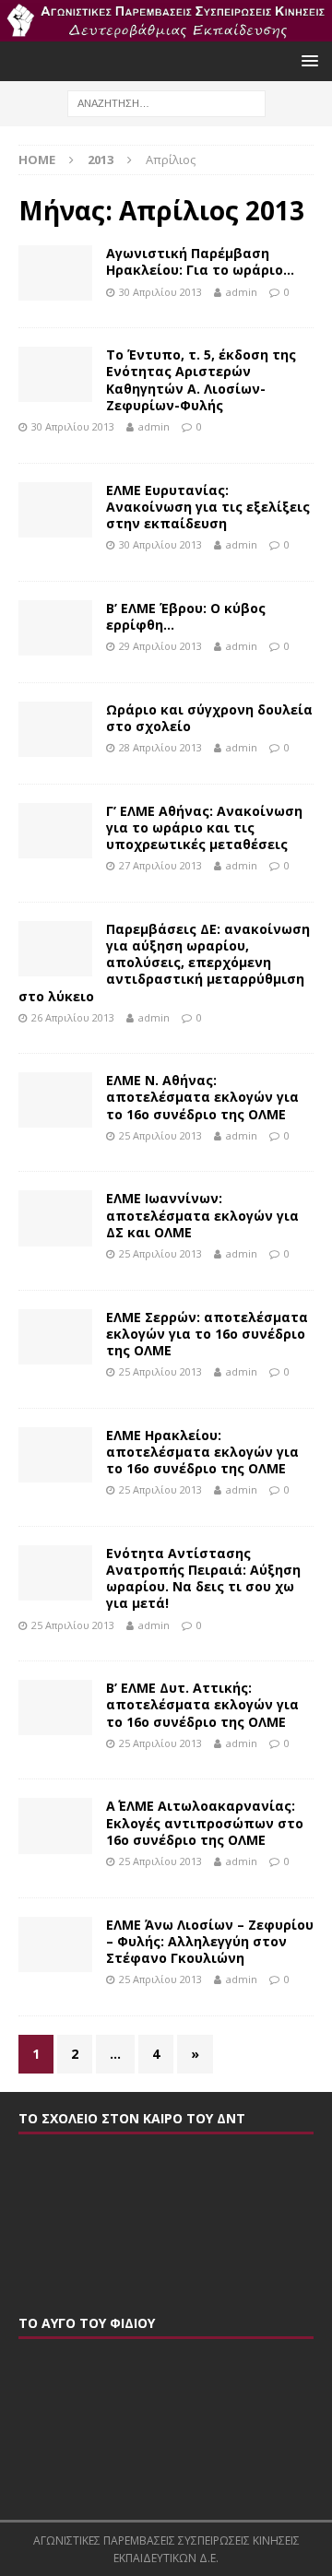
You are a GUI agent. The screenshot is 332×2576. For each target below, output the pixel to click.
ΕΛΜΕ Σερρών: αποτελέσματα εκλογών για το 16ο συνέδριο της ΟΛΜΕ (207, 1334)
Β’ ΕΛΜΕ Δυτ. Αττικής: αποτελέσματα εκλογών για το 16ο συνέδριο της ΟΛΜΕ (202, 1704)
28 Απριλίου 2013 (160, 747)
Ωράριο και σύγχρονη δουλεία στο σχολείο (209, 718)
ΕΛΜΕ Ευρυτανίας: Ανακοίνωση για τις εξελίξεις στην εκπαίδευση (208, 507)
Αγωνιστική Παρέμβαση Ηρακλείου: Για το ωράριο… (200, 261)
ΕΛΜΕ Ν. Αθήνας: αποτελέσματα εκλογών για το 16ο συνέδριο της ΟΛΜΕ (202, 1097)
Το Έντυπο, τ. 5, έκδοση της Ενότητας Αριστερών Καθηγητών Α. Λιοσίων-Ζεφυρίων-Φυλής (201, 380)
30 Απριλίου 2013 (160, 292)
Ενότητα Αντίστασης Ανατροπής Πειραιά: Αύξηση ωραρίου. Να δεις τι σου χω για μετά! (203, 1578)
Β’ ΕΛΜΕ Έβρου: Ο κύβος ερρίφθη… (186, 616)
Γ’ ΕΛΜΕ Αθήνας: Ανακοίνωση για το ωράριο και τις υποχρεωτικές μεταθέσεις (204, 827)
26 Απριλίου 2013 (73, 1017)
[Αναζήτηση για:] (166, 102)
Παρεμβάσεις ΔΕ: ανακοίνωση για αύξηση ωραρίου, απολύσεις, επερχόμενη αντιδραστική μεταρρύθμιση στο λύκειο (164, 963)
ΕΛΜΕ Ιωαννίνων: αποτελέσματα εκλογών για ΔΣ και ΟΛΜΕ (202, 1215)
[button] (307, 60)
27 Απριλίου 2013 (160, 865)
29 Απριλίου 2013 (160, 646)
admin (242, 292)
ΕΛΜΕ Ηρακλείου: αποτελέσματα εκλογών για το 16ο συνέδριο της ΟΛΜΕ (202, 1452)
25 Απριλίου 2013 (160, 1135)
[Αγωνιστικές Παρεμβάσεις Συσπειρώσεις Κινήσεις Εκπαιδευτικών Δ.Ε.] (166, 31)
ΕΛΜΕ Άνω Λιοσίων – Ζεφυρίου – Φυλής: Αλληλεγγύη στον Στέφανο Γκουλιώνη (210, 1941)
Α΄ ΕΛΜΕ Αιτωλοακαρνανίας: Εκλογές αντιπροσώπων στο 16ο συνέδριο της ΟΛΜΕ (205, 1822)
